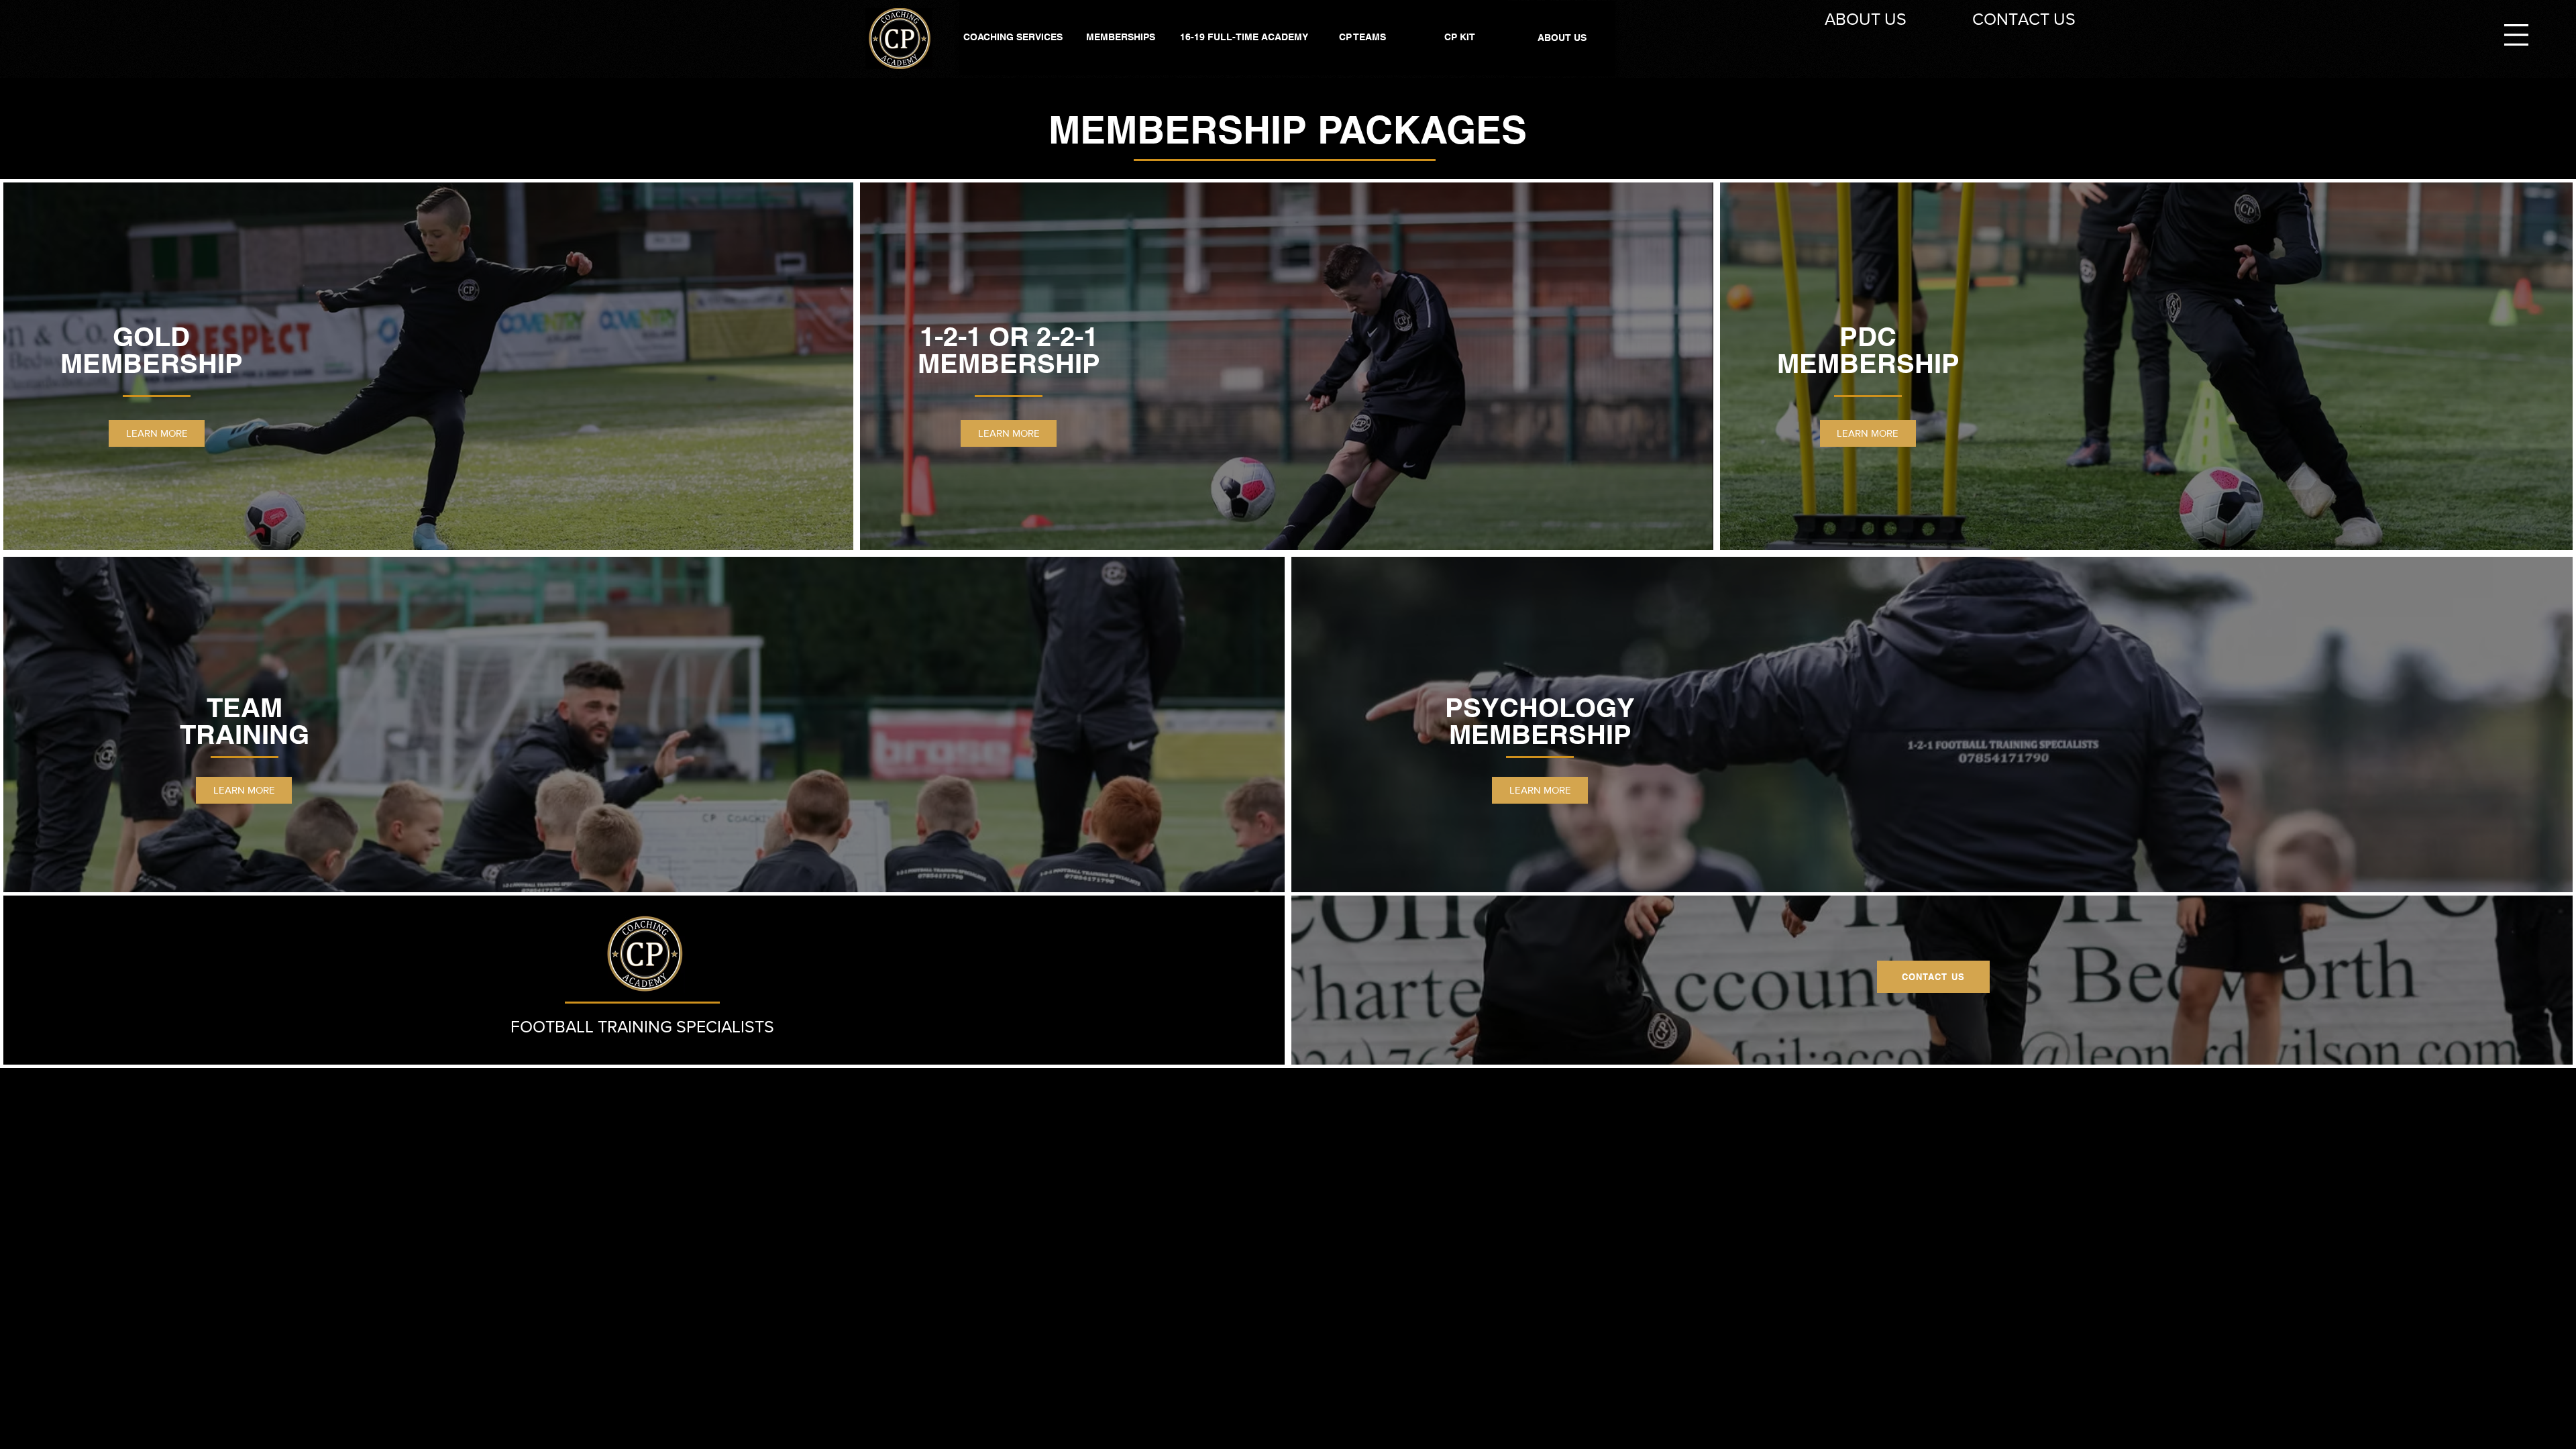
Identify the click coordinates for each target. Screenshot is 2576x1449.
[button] (2516, 35)
